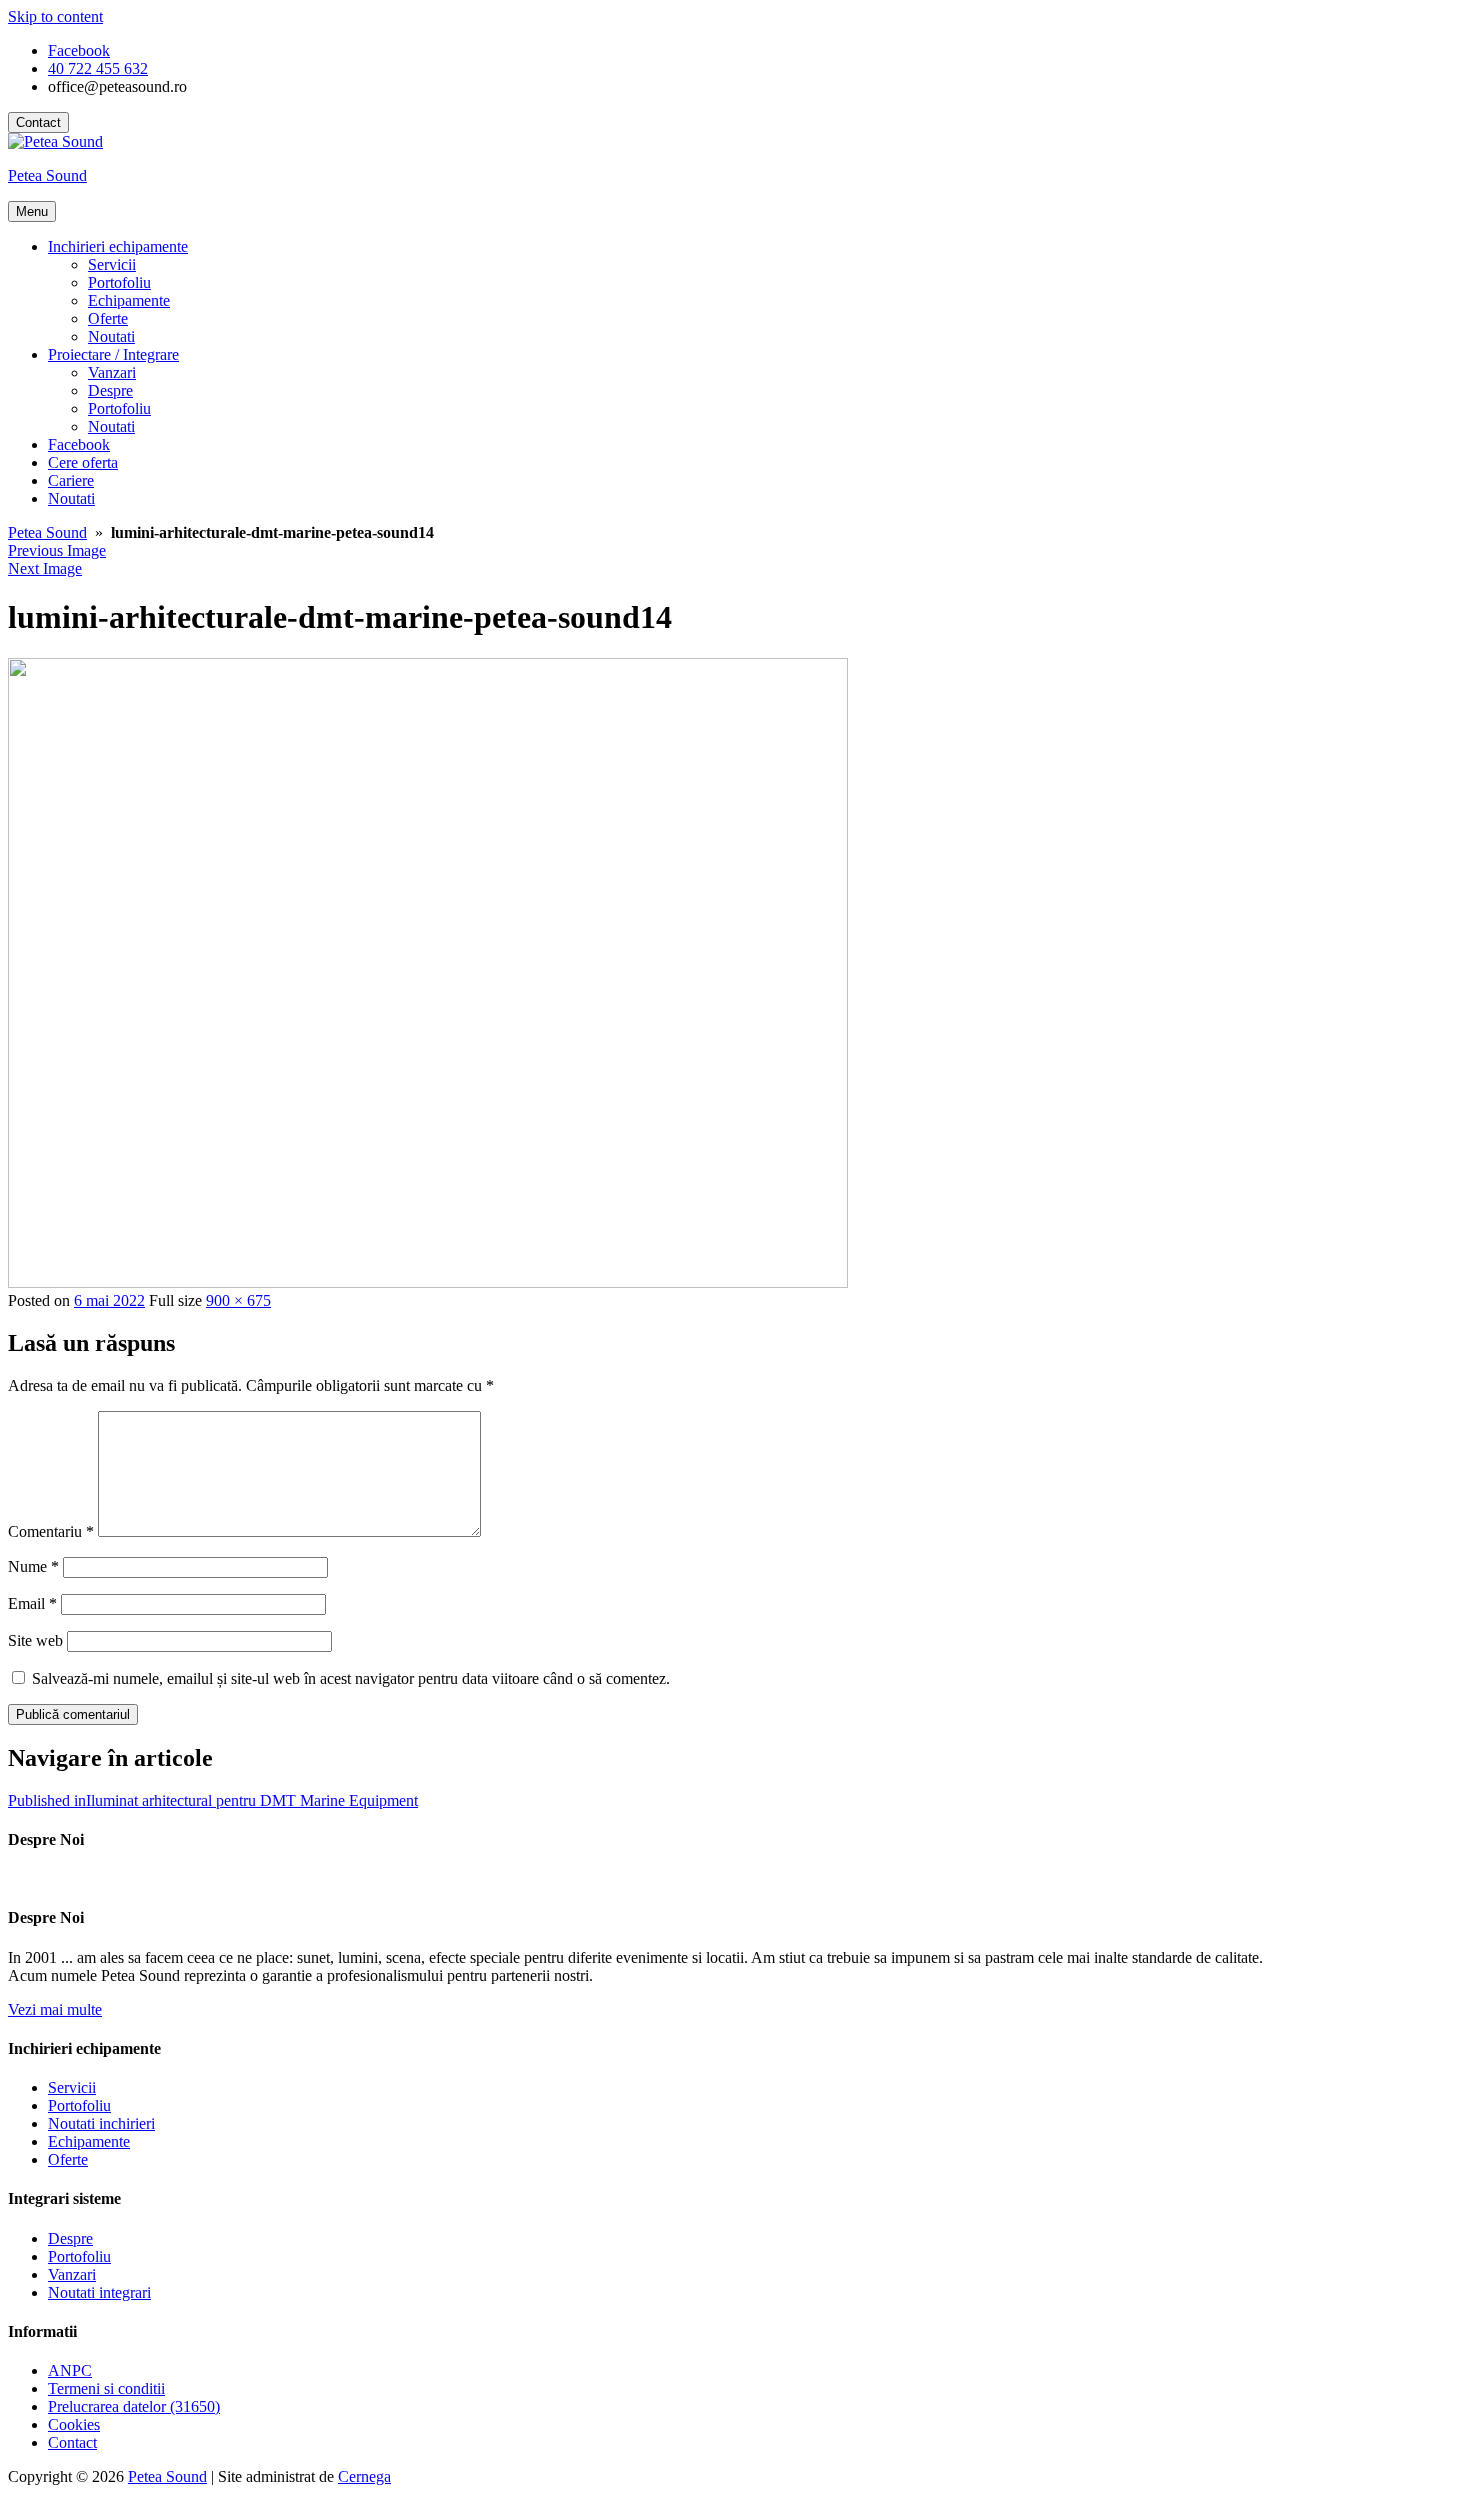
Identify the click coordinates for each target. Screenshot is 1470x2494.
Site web (35, 1640)
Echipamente (129, 300)
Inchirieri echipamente (118, 246)
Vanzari (112, 372)
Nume (33, 1566)
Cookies (74, 2424)
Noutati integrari (99, 2292)
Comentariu (51, 1531)
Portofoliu (119, 282)
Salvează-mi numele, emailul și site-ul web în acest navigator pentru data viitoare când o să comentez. (351, 1678)
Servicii (112, 264)
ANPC (70, 2370)
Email (32, 1603)
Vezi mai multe (55, 2009)
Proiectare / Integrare (113, 354)
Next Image (45, 568)
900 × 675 (238, 1300)
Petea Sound (47, 175)
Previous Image (57, 550)
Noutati (111, 336)
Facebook (79, 444)
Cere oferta (83, 462)
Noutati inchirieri (101, 2123)
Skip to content (55, 16)
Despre (110, 390)
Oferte (108, 318)
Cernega (364, 2476)
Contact (38, 122)
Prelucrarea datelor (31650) (134, 2406)
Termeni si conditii (106, 2388)
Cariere (71, 480)
